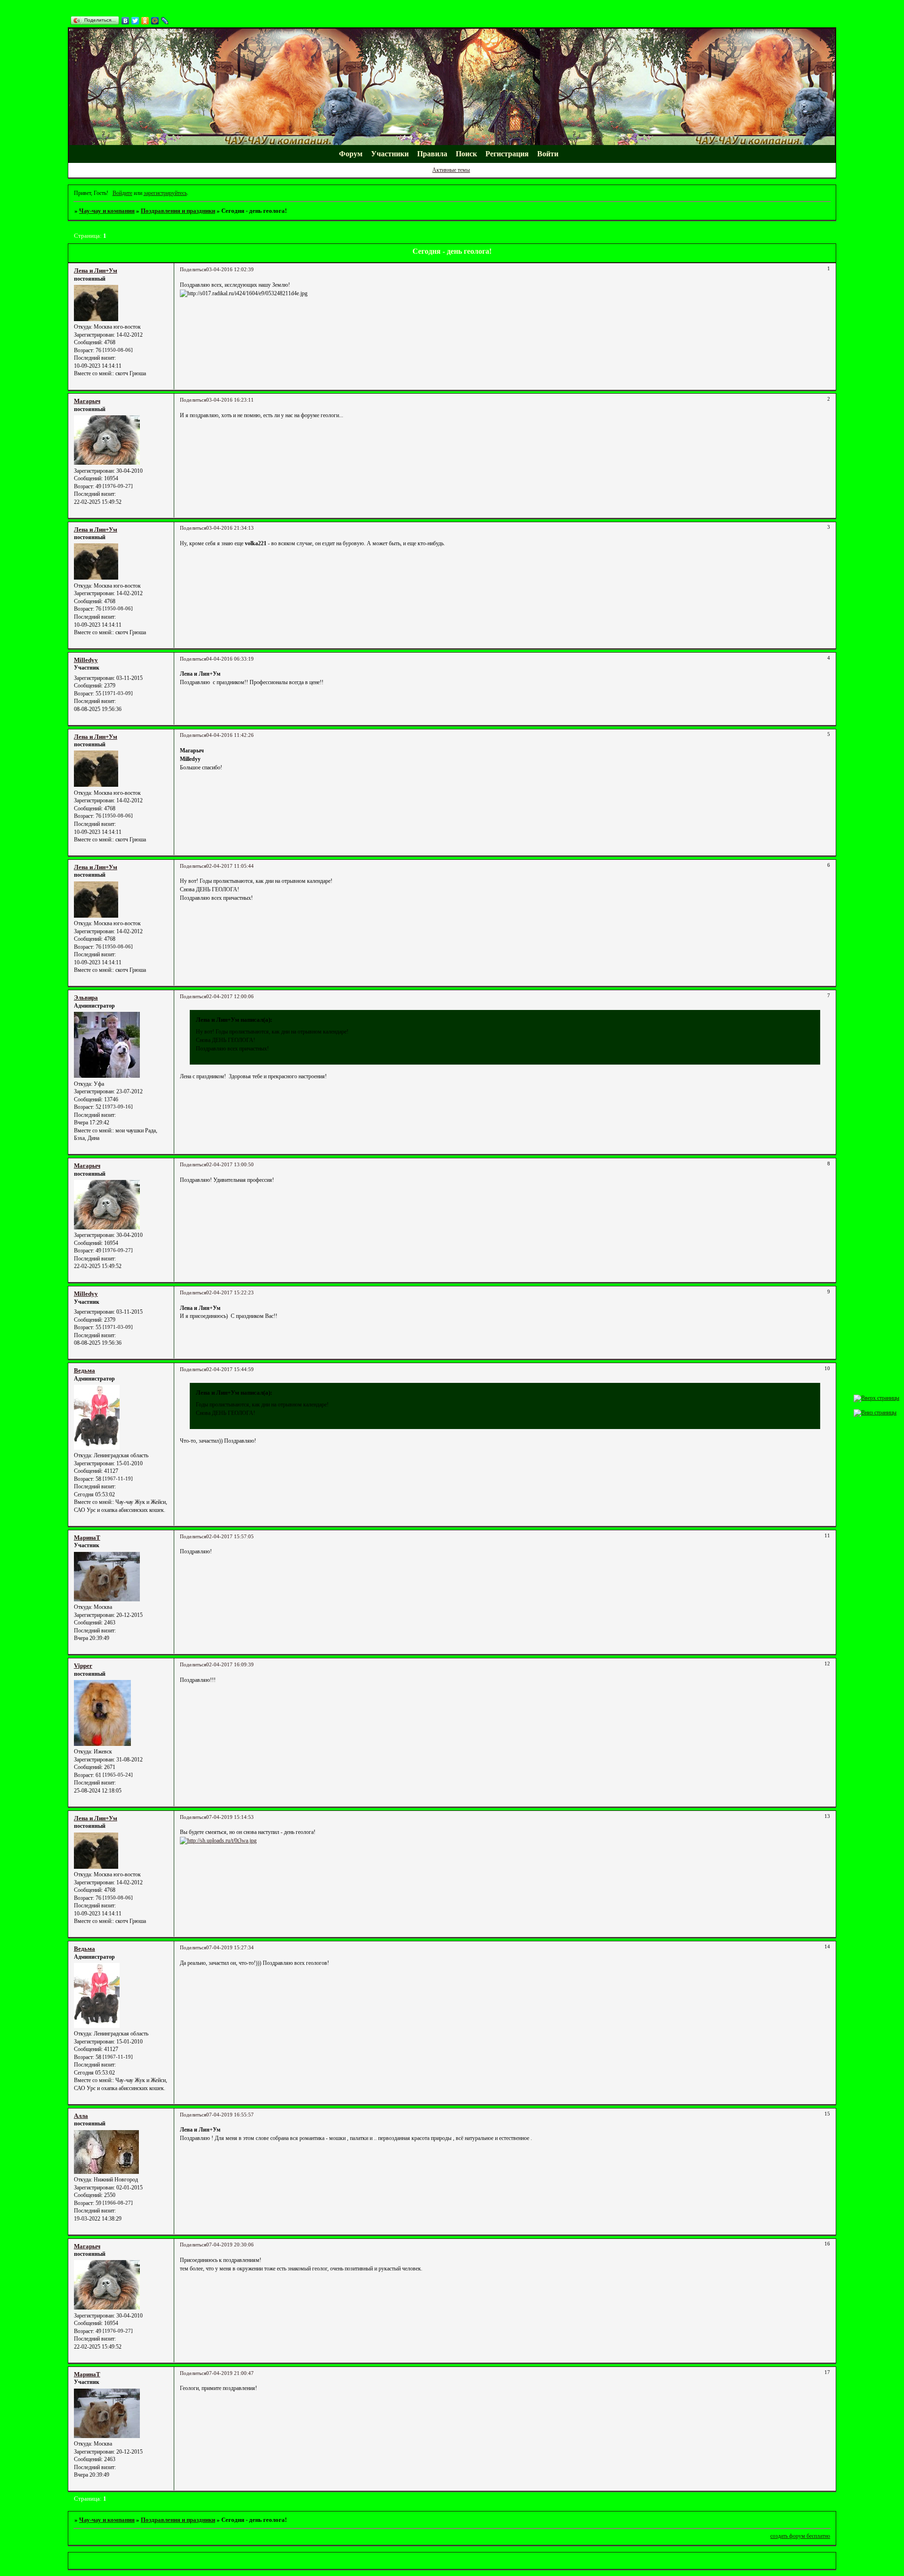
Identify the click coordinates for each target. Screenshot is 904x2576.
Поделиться (193, 270)
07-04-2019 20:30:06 (230, 2245)
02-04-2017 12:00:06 (230, 997)
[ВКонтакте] (125, 21)
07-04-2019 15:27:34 (230, 1948)
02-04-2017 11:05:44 (230, 866)
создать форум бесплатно (800, 2536)
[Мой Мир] (155, 21)
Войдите (122, 193)
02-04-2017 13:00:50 (230, 1165)
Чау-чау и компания (107, 211)
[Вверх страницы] (876, 1398)
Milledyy (86, 660)
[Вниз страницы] (875, 1413)
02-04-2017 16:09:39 (230, 1665)
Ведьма (85, 1370)
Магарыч (87, 401)
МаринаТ (87, 1538)
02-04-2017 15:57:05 (230, 1537)
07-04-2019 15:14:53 (230, 1817)
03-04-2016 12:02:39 (230, 270)
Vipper (83, 1666)
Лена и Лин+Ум (96, 271)
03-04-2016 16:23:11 (230, 400)
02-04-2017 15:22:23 (230, 1293)
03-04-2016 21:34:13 (230, 528)
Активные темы (451, 170)
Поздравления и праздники (178, 211)
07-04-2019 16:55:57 (230, 2115)
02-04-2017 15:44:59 (230, 1369)
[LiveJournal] (165, 21)
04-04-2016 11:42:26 (230, 735)
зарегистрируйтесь (165, 193)
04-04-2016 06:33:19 (230, 659)
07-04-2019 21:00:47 (230, 2373)
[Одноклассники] (145, 21)
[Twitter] (135, 21)
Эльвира (86, 997)
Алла (81, 2116)
